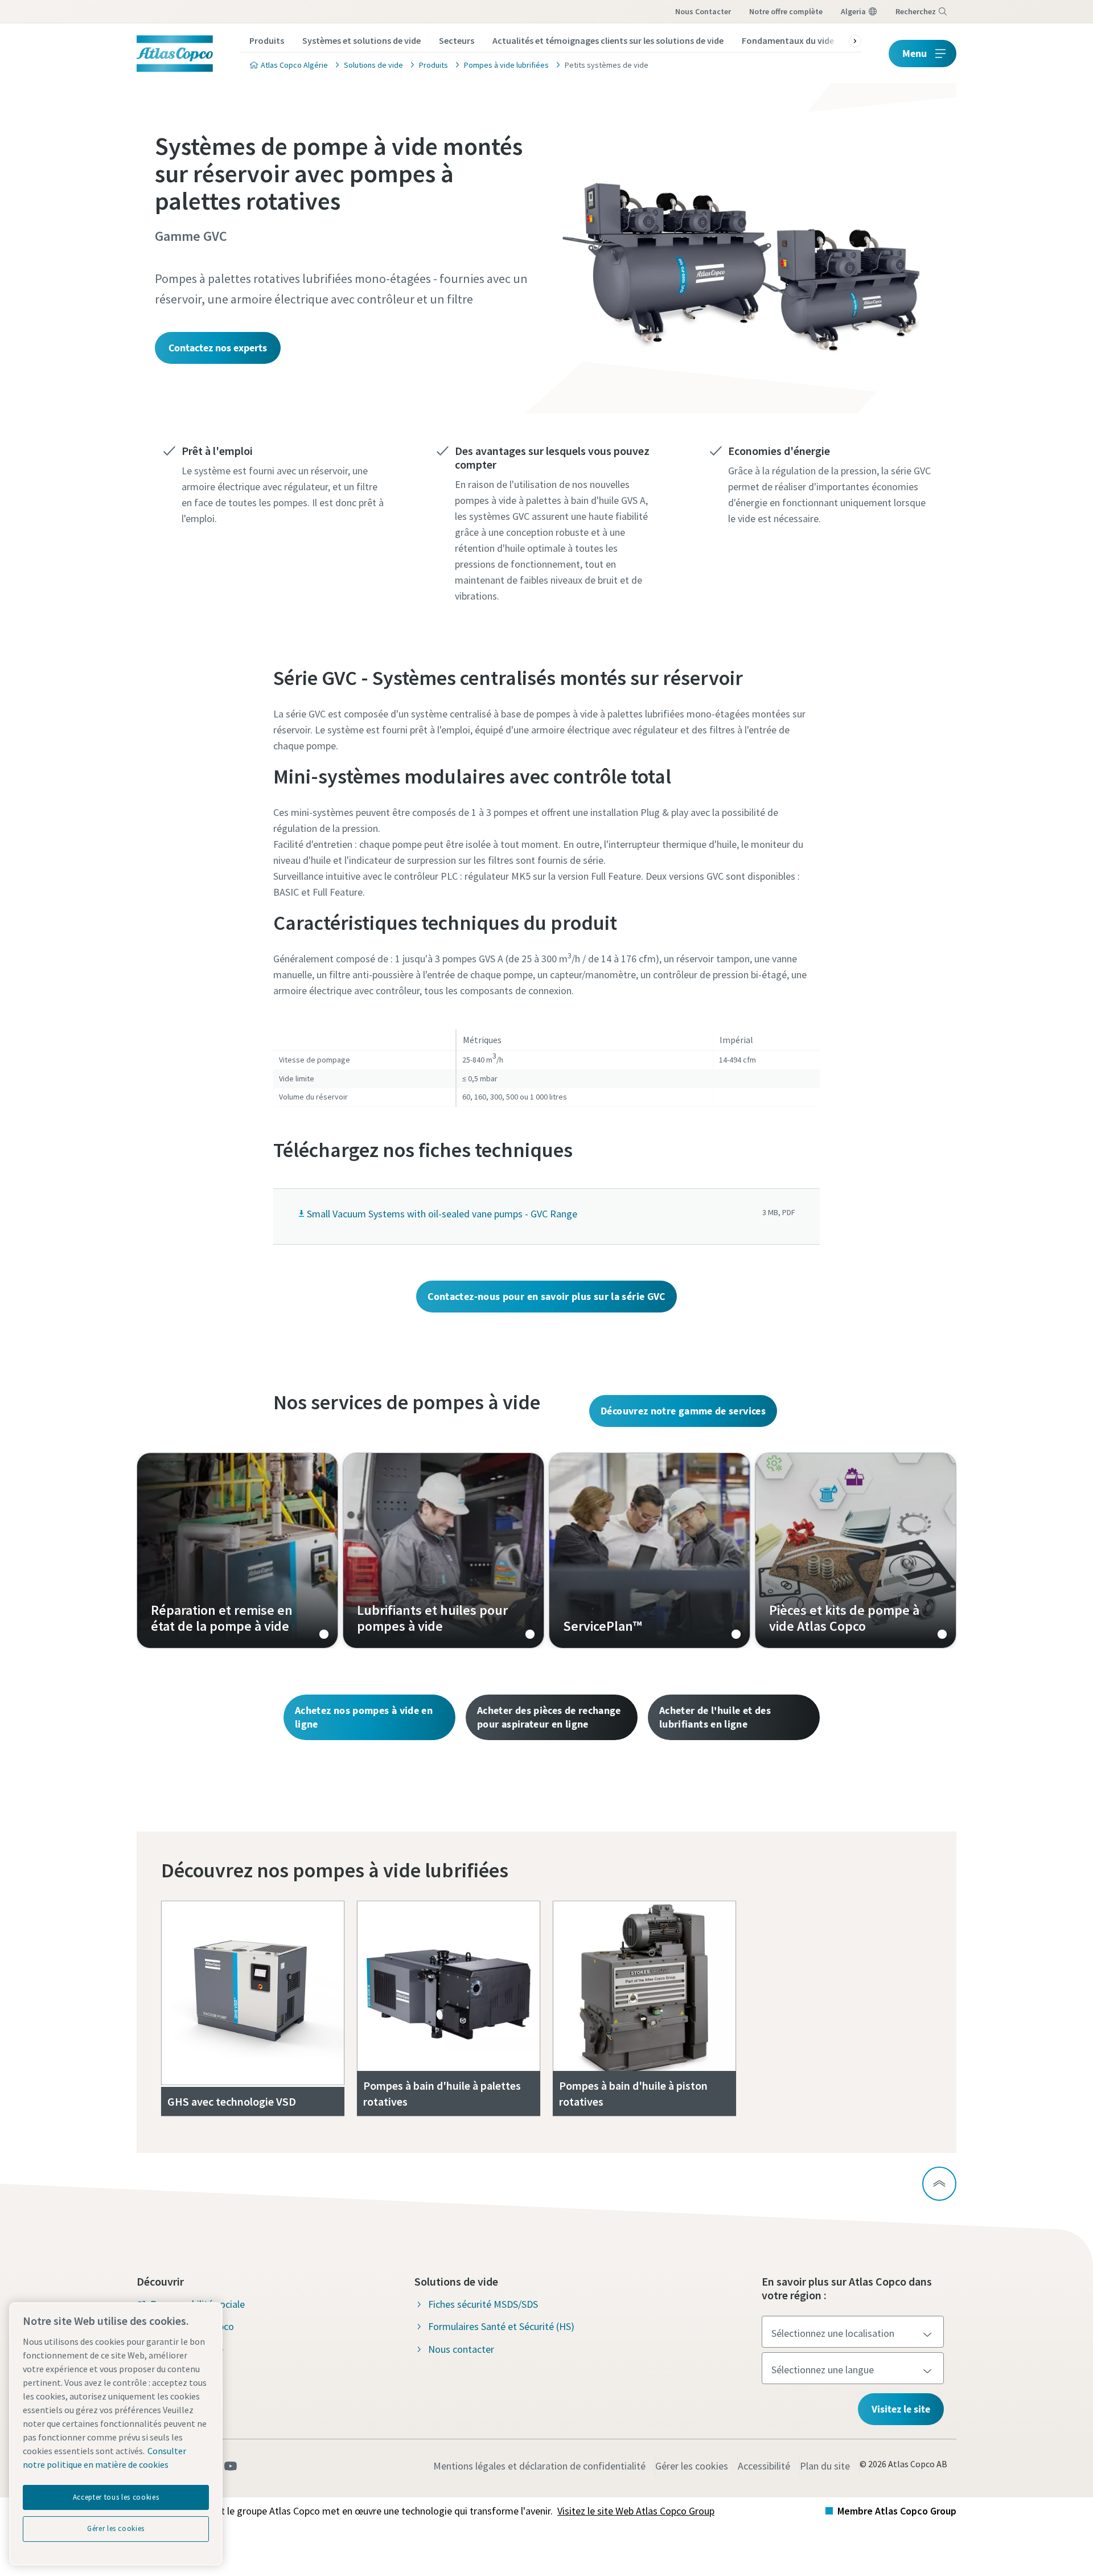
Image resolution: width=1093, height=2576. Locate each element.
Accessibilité (764, 2466)
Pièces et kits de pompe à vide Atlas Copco (856, 1550)
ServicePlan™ (650, 1550)
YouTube (231, 2466)
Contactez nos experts (218, 348)
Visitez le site (901, 2409)
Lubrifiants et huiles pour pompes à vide (443, 1550)
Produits (267, 40)
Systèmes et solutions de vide (361, 40)
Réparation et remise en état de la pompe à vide (237, 1550)
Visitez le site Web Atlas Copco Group (636, 2511)
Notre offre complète (786, 11)
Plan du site (825, 2466)
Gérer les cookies (692, 2466)
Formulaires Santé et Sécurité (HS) (501, 2326)
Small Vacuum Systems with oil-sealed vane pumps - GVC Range (442, 1214)
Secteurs (457, 40)
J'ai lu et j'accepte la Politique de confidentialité (533, 941)
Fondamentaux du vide (788, 40)
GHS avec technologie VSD (232, 2101)
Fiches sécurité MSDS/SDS (483, 2304)
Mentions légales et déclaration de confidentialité (539, 2466)
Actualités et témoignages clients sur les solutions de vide (608, 40)
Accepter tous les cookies (116, 2497)
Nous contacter (703, 11)
